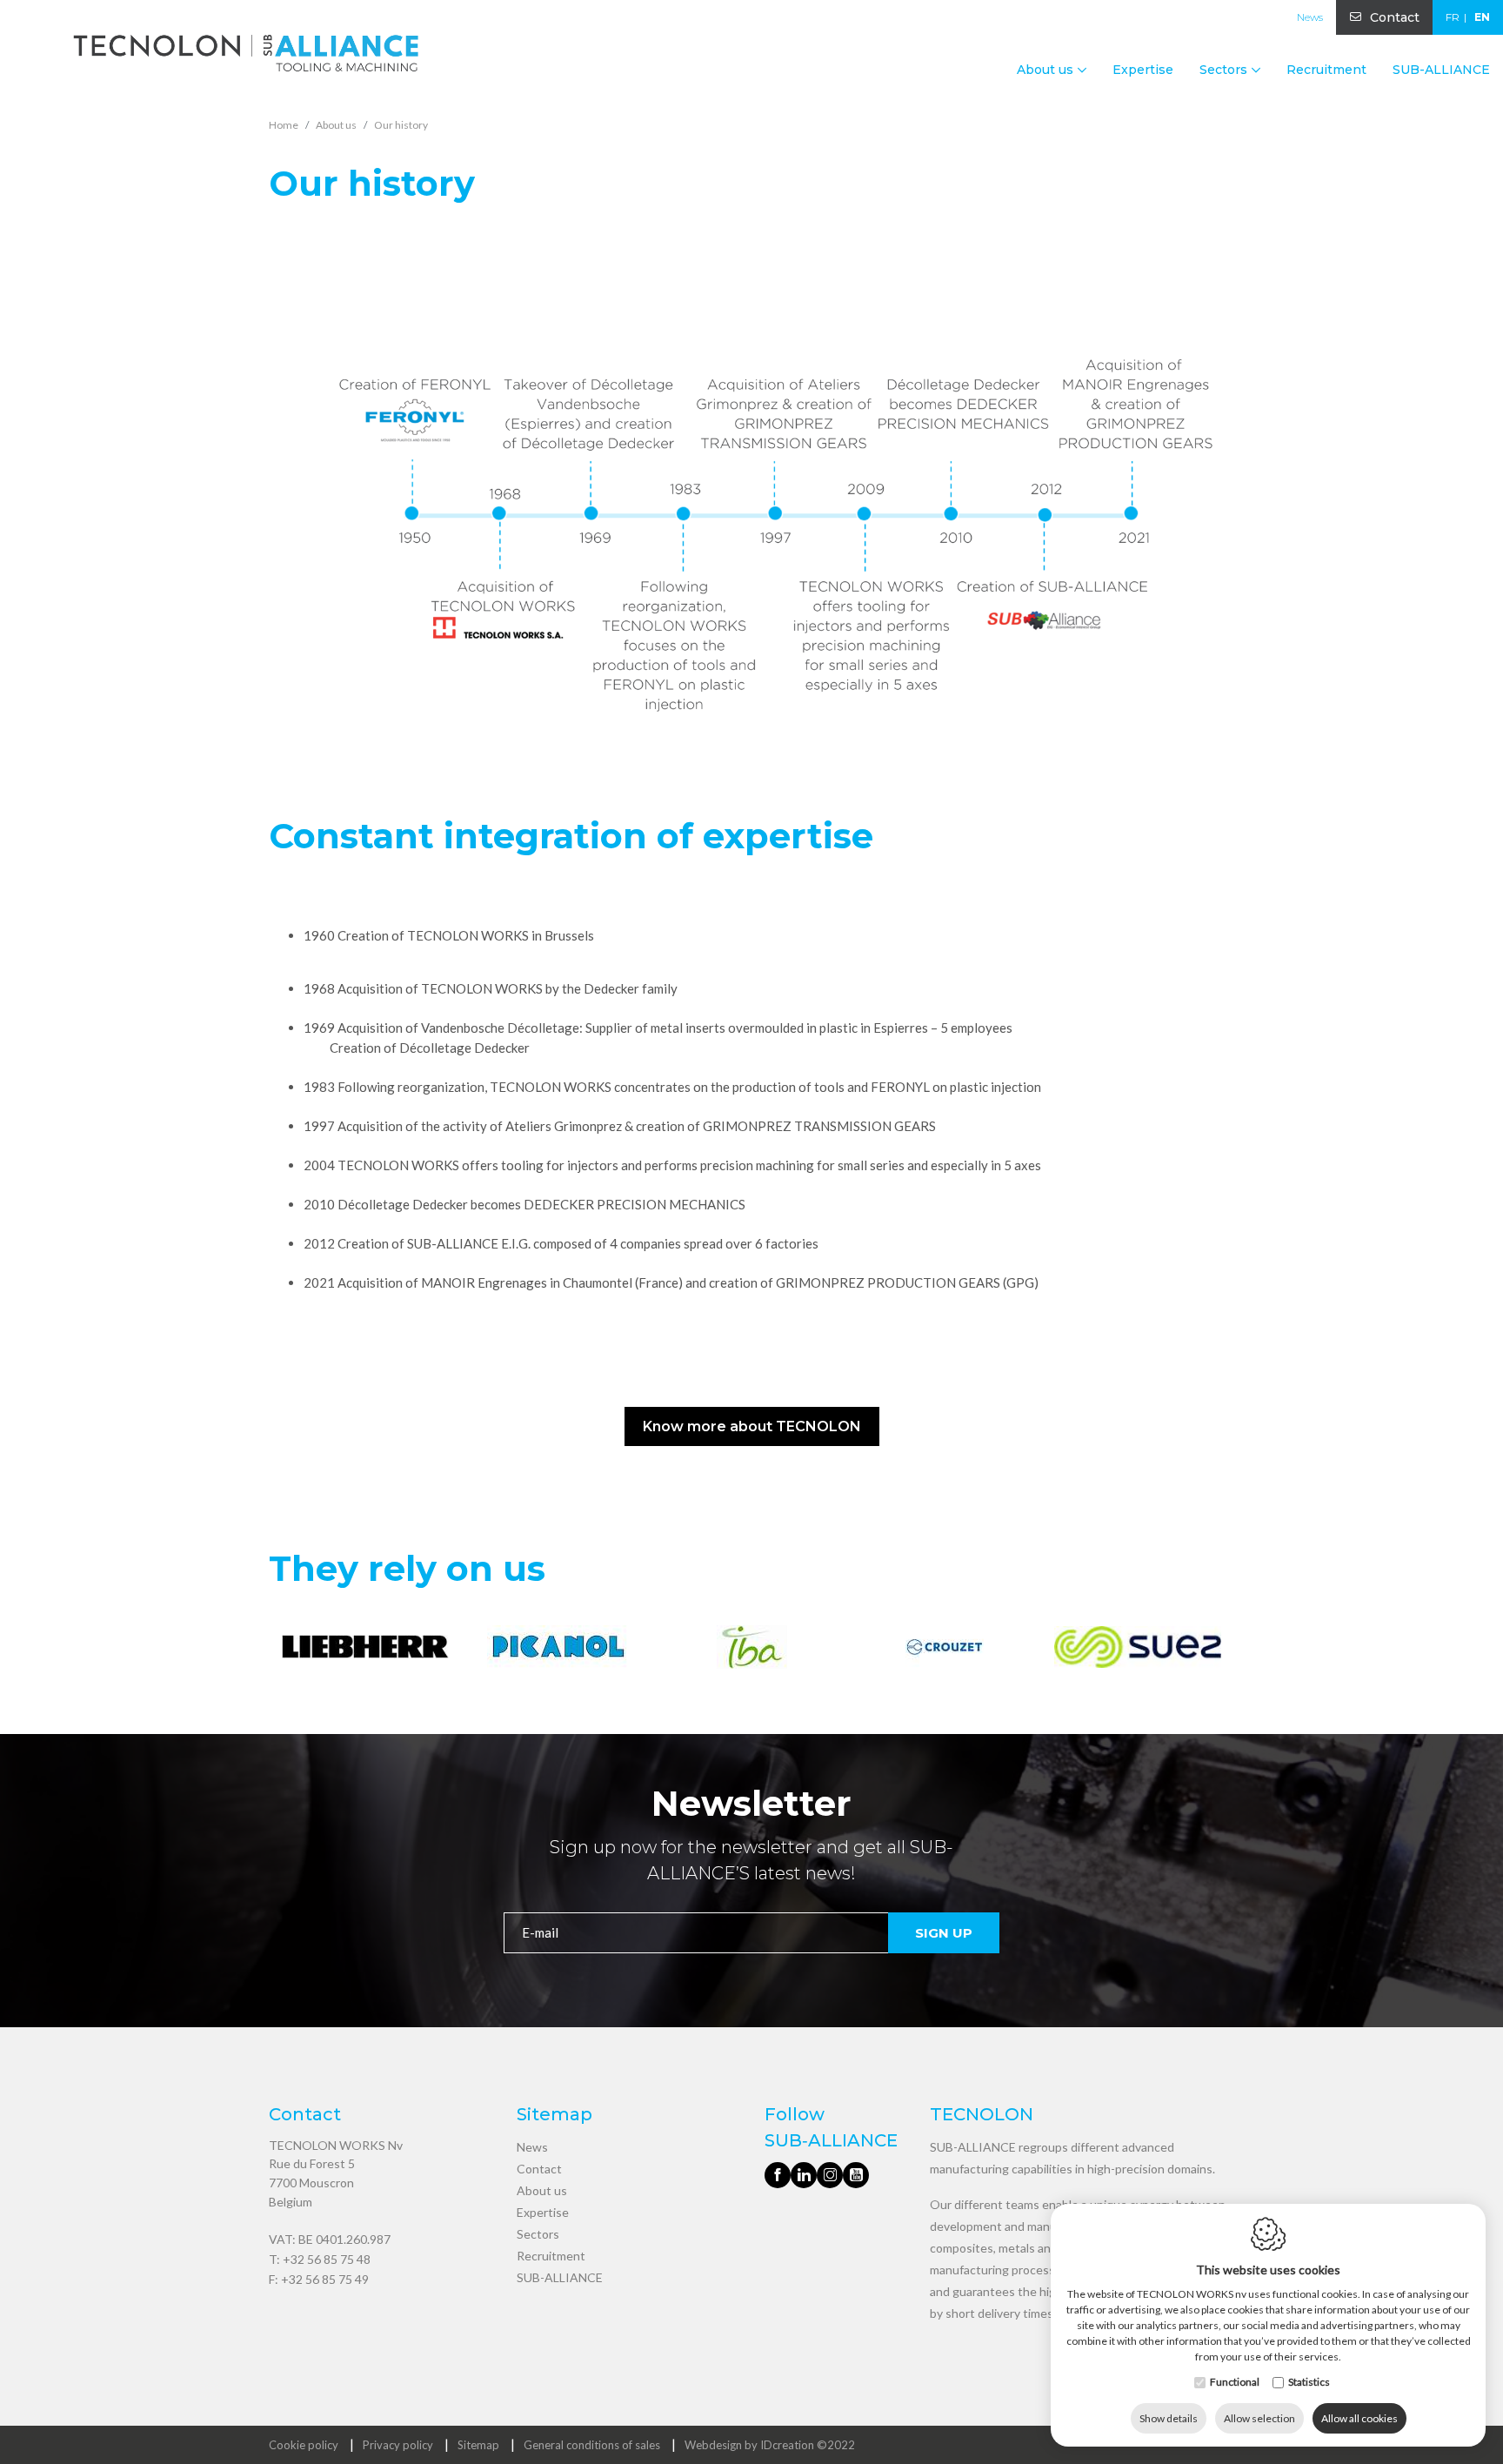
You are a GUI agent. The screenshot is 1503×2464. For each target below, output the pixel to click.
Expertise (1143, 70)
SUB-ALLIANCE (1441, 70)
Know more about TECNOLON (752, 1426)
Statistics (1309, 2382)
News (1310, 17)
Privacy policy (398, 2445)
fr (1453, 17)
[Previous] (284, 1650)
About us (542, 2190)
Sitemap (478, 2445)
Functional (1235, 2382)
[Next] (1219, 1650)
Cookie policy (304, 2445)
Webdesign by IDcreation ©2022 (770, 2445)
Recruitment (1326, 70)
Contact (1395, 17)
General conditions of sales (592, 2445)
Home (284, 125)
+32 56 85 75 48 (327, 2259)
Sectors (538, 2234)
